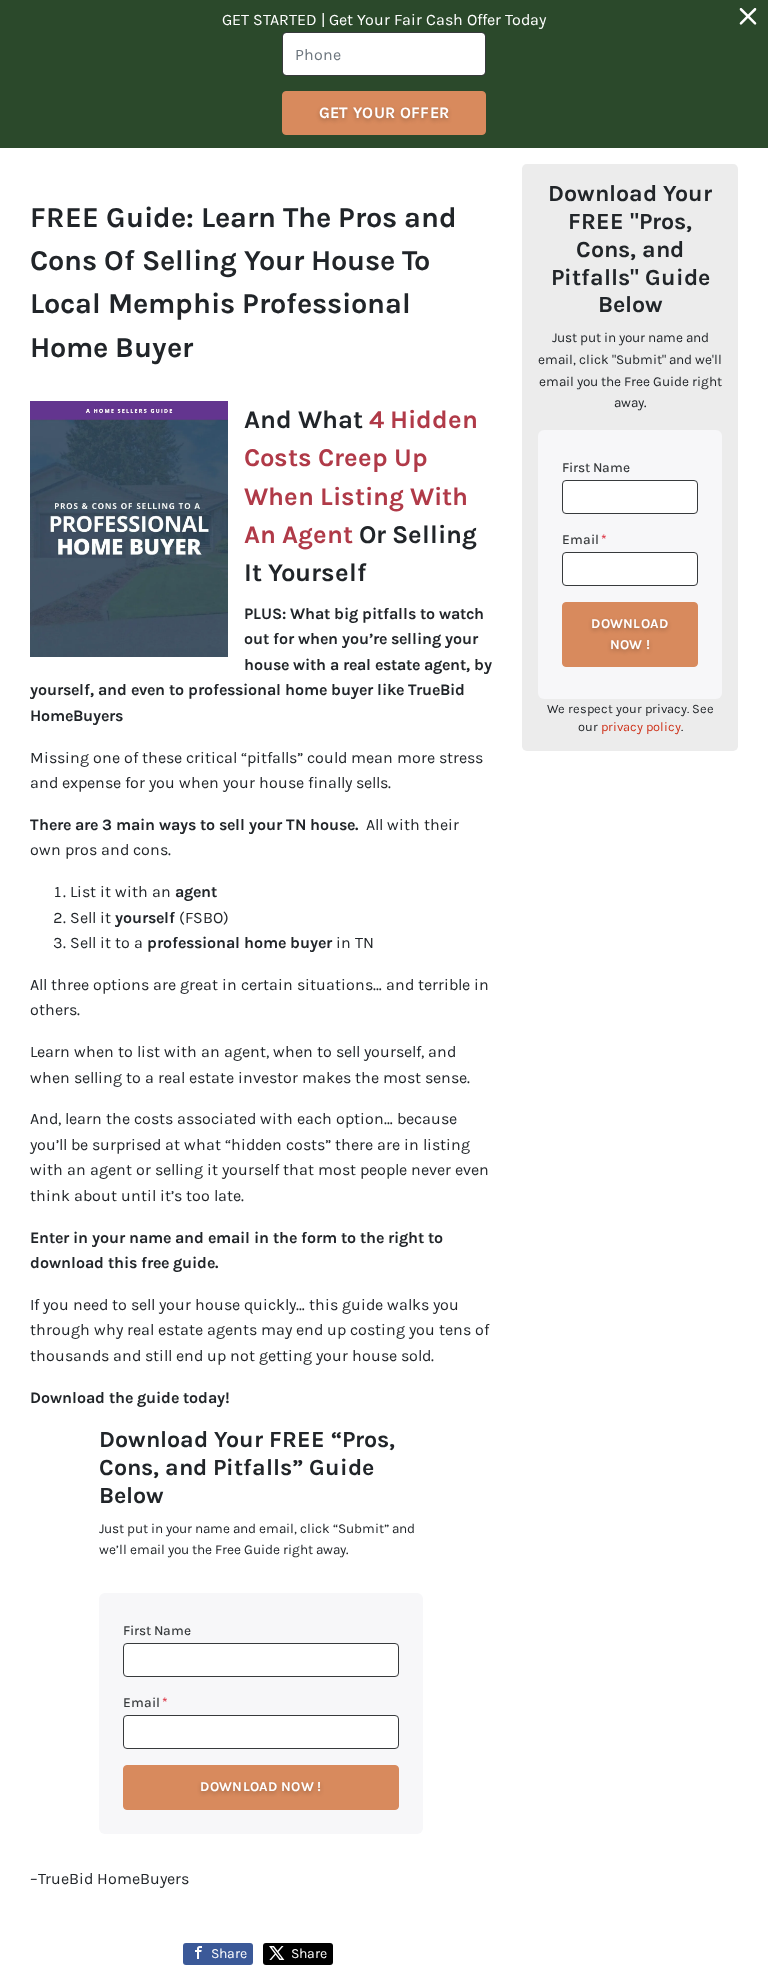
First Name (157, 1630)
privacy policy (641, 726)
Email (145, 1702)
